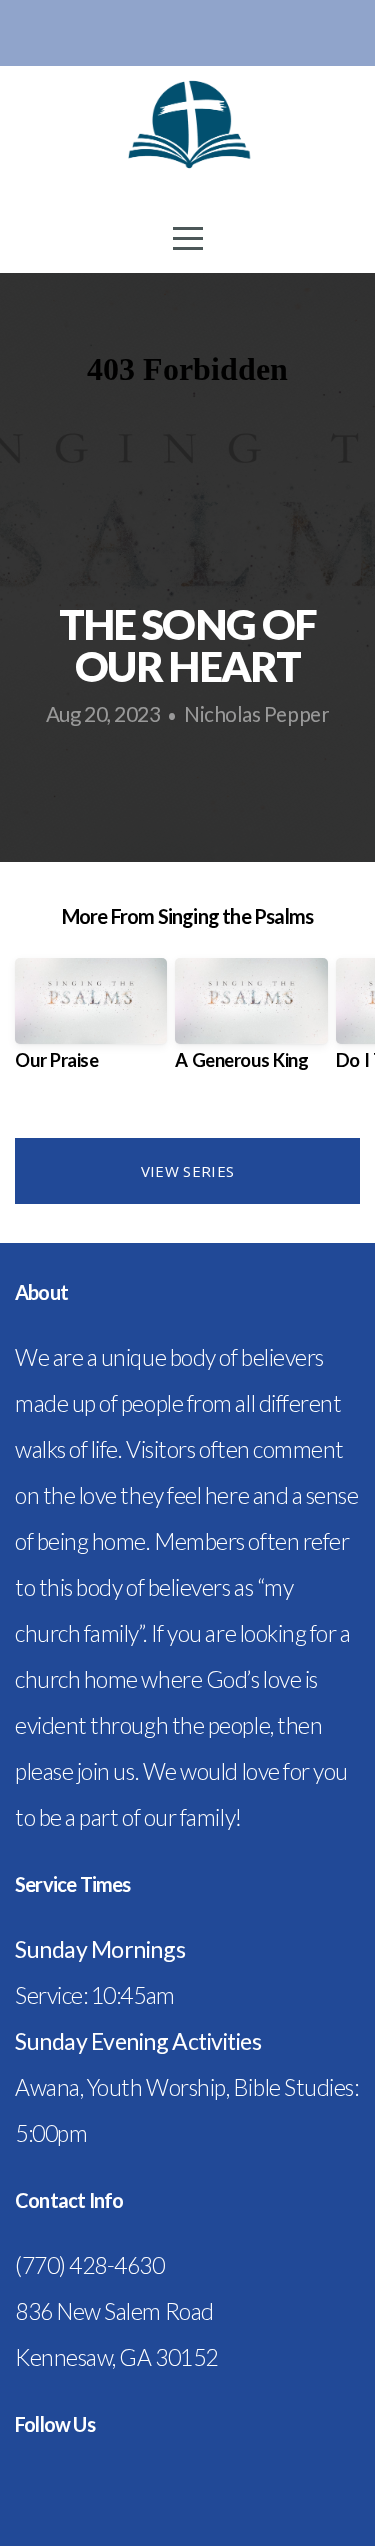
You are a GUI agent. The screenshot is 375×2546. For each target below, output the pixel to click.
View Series (187, 1171)
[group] (91, 1022)
